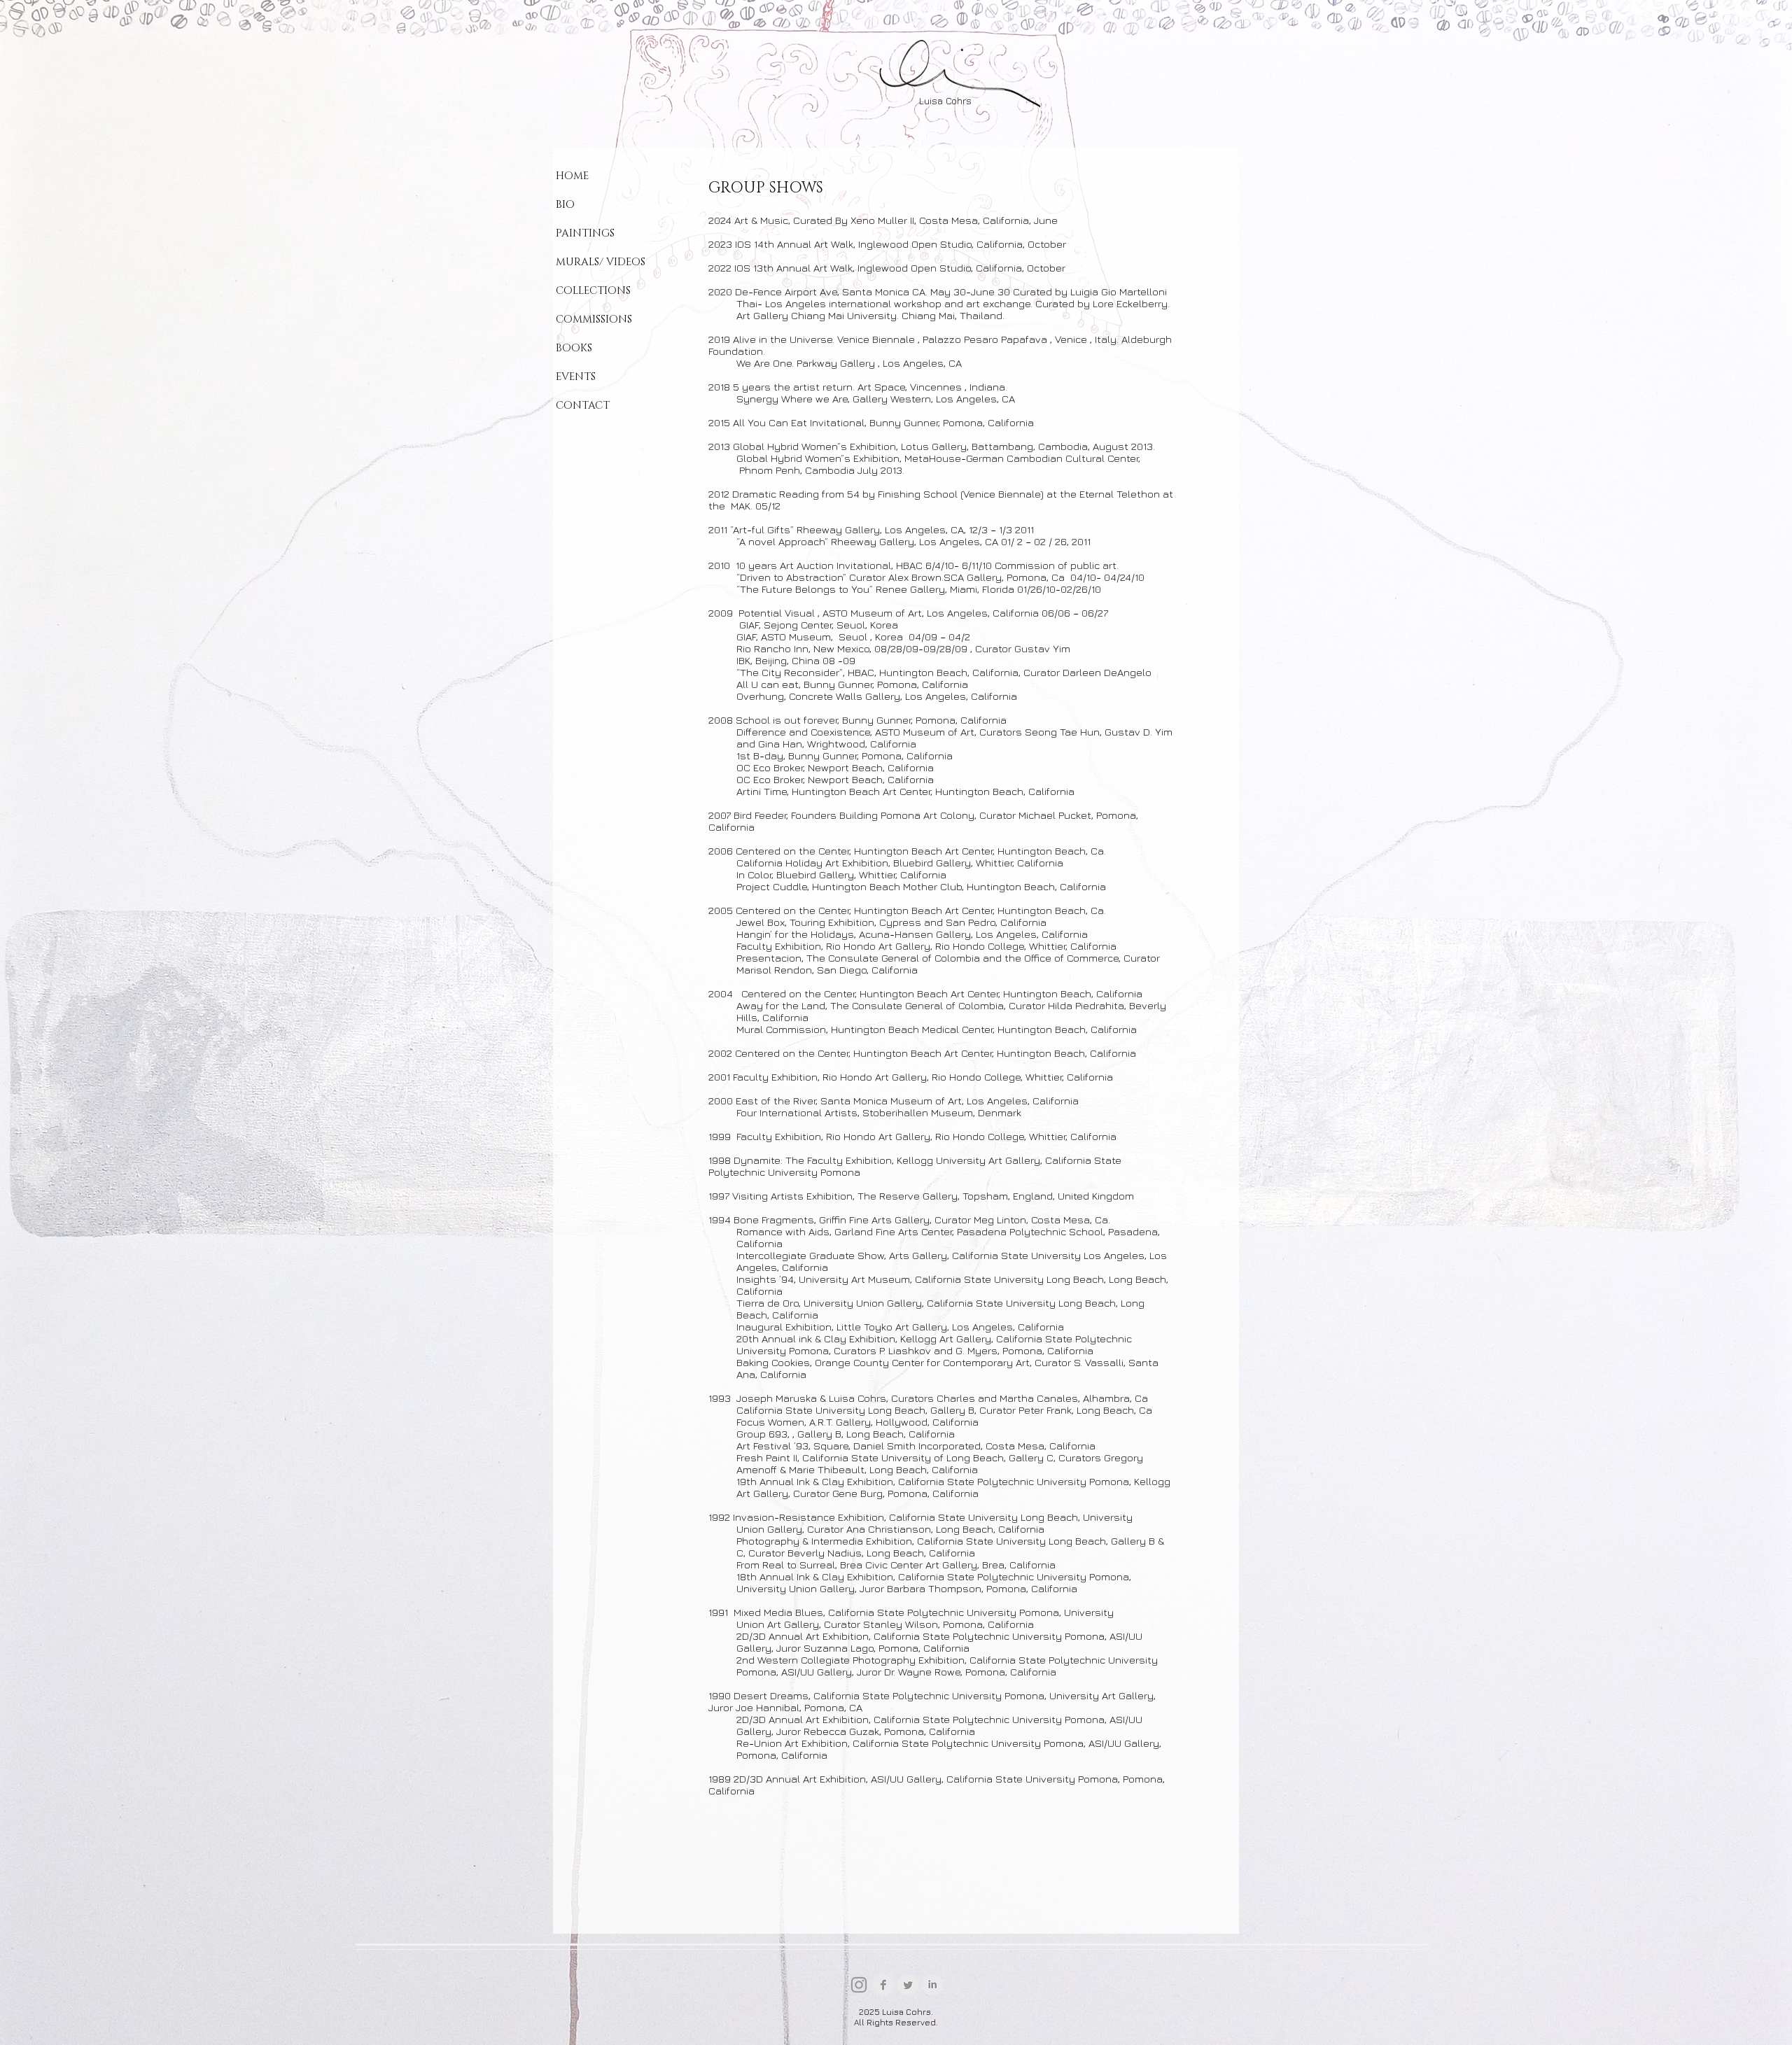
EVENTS (576, 377)
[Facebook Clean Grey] (883, 1985)
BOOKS (574, 348)
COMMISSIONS (594, 319)
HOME (572, 176)
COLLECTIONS (593, 291)
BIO (565, 205)
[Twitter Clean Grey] (908, 1985)
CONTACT (583, 406)
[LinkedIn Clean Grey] (932, 1985)
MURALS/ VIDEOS (601, 262)
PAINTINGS (585, 233)
